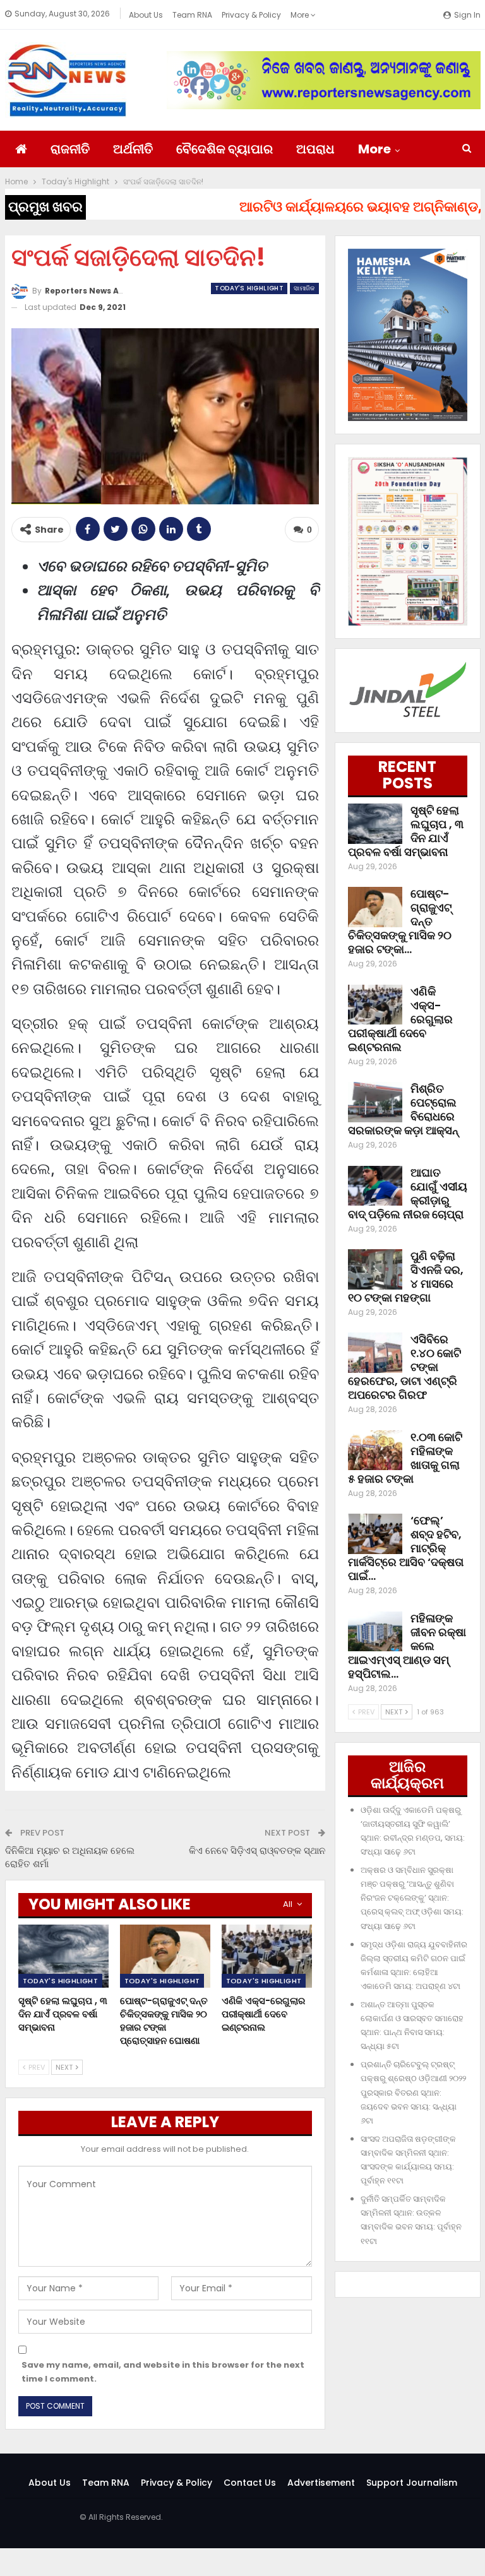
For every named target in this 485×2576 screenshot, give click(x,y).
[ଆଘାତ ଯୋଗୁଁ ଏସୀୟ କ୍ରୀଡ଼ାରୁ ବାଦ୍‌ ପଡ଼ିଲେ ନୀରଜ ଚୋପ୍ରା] (375, 1186)
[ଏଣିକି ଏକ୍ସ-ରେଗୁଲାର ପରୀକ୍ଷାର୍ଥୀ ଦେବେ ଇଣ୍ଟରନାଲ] (267, 1956)
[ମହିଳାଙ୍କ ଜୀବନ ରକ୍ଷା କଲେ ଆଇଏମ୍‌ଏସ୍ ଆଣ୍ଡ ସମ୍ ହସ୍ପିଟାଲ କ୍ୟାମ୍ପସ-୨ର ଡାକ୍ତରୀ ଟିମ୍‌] (375, 1632)
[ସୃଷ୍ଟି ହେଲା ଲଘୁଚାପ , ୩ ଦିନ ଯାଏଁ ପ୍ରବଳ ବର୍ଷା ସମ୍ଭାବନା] (63, 1956)
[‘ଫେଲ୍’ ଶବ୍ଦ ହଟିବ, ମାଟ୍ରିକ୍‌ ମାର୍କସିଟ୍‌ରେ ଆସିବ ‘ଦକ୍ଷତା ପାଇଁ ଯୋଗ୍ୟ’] (375, 1534)
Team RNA (192, 15)
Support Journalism (412, 2483)
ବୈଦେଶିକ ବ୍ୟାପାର (225, 149)
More (301, 15)
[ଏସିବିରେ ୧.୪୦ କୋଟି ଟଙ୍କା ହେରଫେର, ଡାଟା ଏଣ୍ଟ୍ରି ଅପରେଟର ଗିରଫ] (375, 1353)
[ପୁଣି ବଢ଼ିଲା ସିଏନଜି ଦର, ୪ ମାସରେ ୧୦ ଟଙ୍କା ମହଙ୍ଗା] (375, 1269)
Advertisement (321, 2483)
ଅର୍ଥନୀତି (133, 149)
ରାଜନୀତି (70, 149)
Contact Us (250, 2483)
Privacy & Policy (251, 15)
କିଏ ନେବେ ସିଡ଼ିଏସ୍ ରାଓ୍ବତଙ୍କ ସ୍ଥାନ (257, 1850)
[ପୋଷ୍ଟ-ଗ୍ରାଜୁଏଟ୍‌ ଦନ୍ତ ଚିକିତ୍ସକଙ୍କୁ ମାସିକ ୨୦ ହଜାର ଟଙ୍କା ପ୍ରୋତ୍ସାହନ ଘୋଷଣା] (165, 1956)
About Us (146, 15)
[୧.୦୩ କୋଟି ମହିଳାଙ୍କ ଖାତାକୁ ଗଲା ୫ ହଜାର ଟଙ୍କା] (375, 1451)
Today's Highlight (249, 288)
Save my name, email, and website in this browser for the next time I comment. (163, 2372)
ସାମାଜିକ (304, 288)
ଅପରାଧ (315, 149)
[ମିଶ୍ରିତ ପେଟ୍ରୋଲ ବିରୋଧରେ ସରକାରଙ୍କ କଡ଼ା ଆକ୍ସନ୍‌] (375, 1102)
